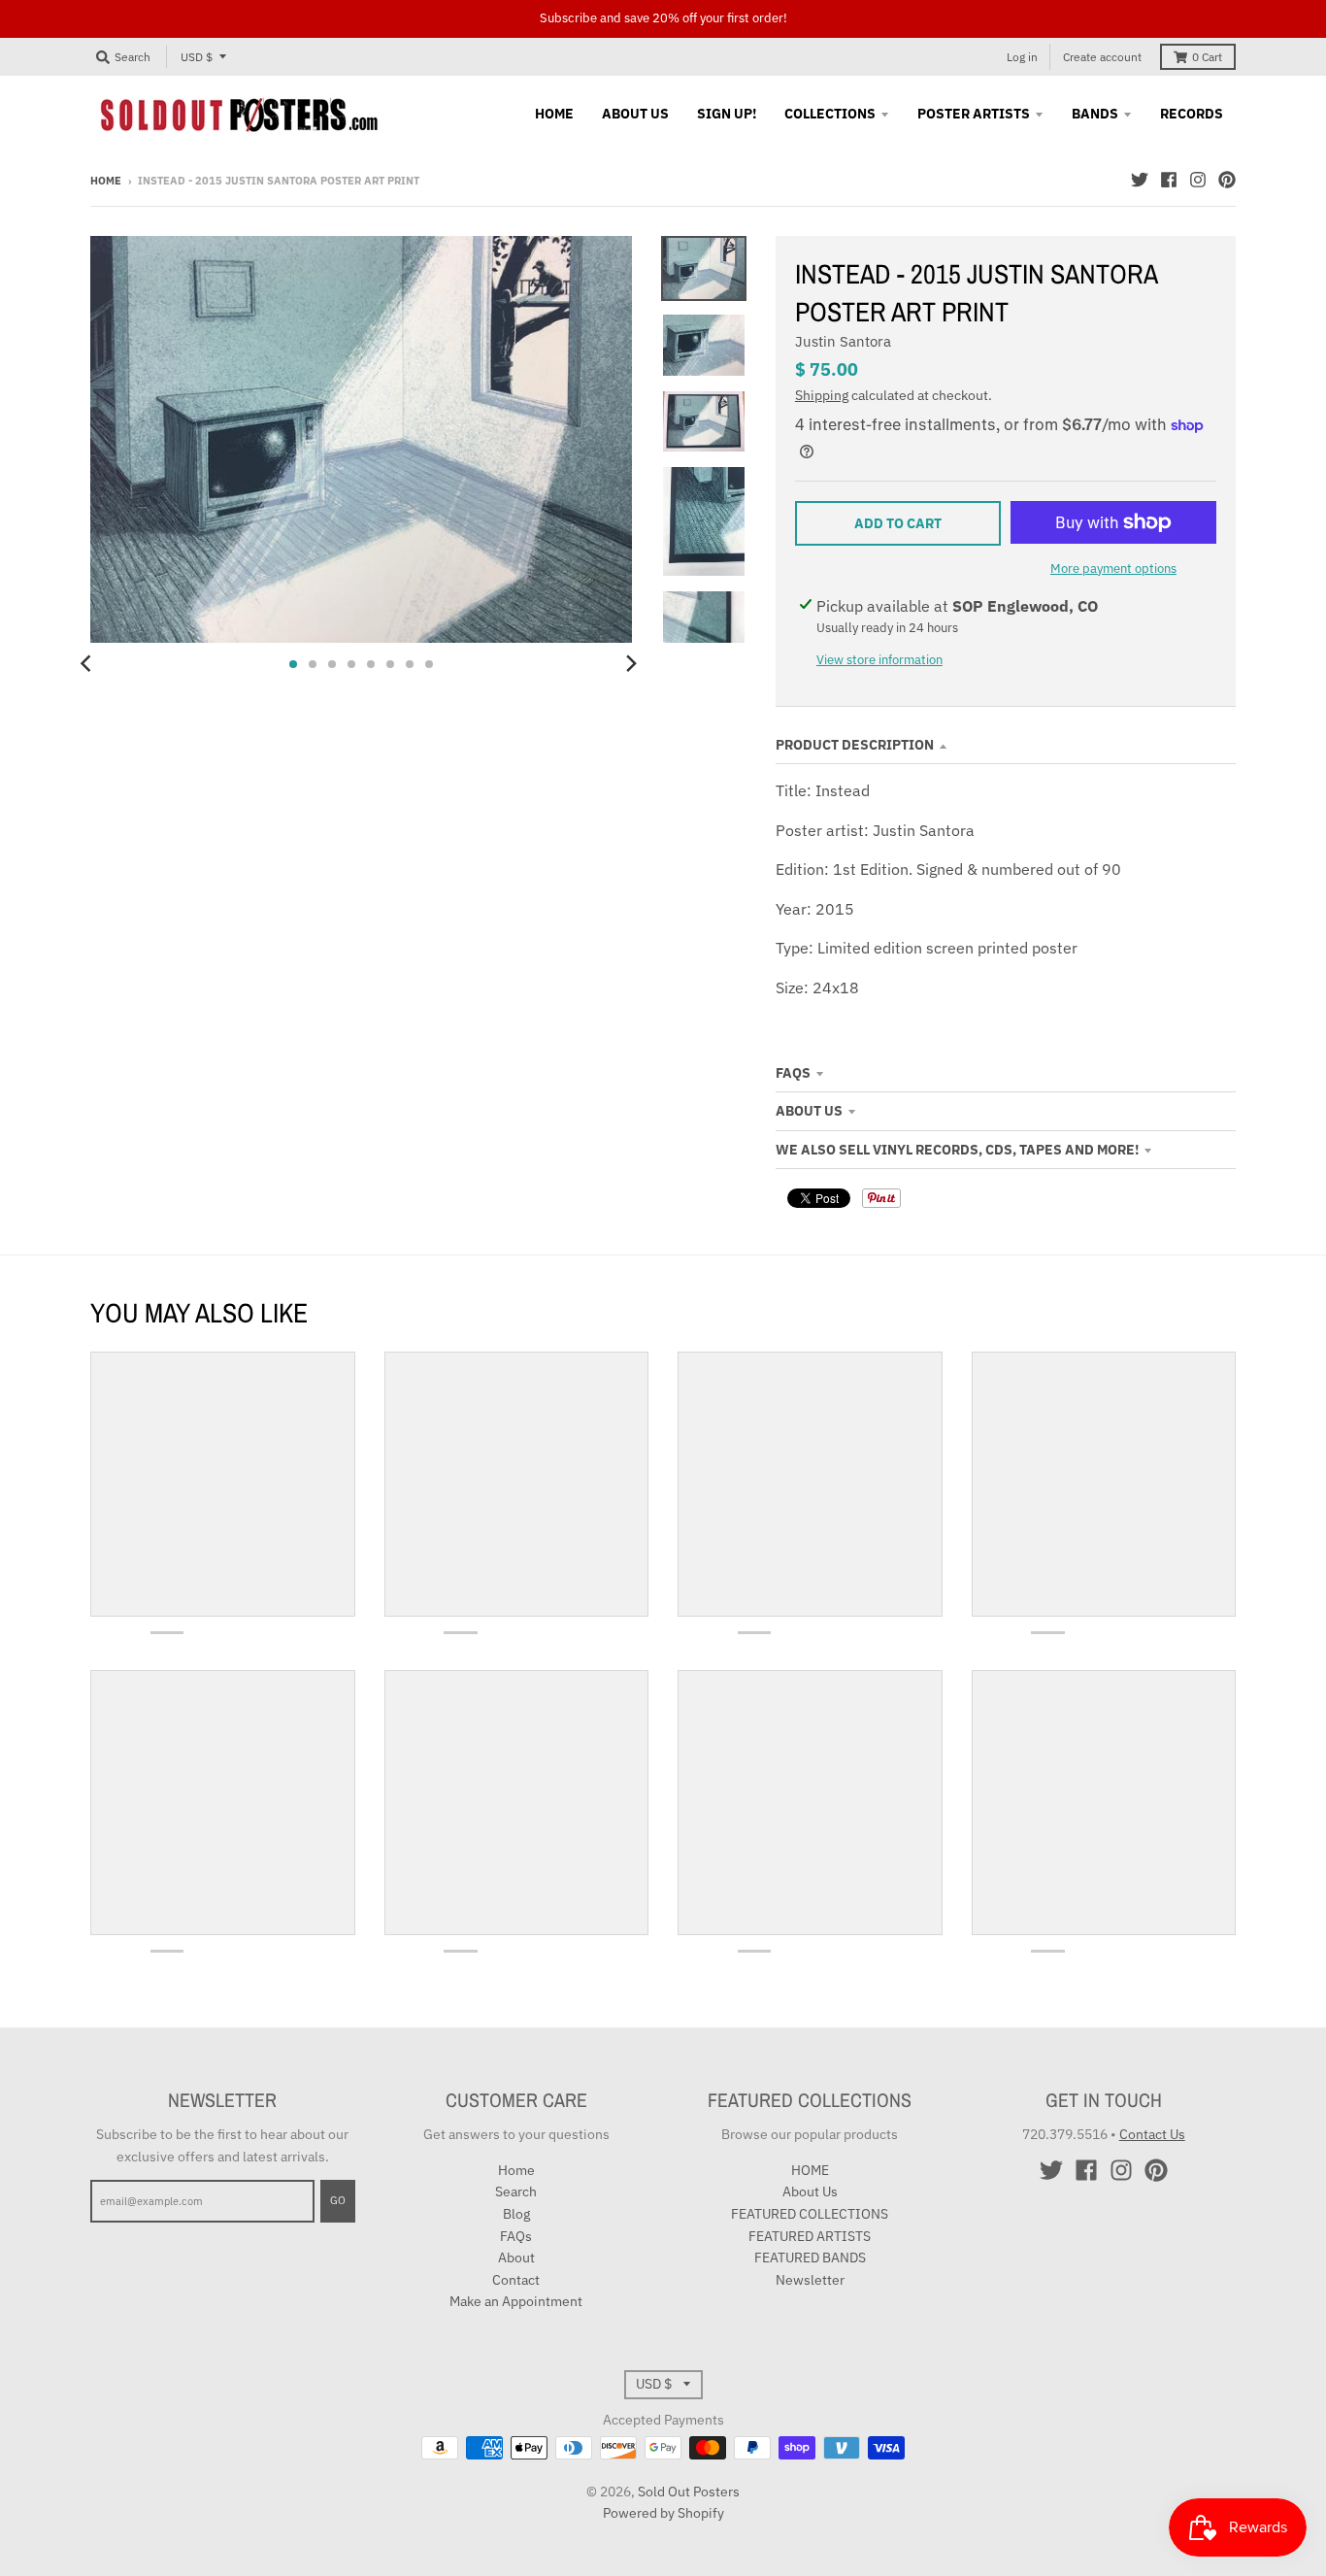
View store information (879, 660)
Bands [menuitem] (1095, 114)
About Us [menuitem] (635, 114)
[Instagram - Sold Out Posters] (1198, 180)
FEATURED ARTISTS (810, 2236)
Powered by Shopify (663, 2513)
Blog (516, 2214)
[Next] (630, 664)
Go (338, 2200)
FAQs (793, 1073)
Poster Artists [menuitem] (974, 114)
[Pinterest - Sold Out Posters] (1227, 180)
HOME (810, 2170)
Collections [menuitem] (830, 114)
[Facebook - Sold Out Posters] (1169, 180)
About (516, 2258)
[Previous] (88, 664)
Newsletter (810, 2280)
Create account (1102, 57)
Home (106, 181)
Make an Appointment (516, 2301)
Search (516, 2191)
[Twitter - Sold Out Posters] (1140, 180)
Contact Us (1152, 2134)
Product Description (855, 745)
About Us (809, 1111)
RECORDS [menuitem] (1192, 114)
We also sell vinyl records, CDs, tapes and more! (957, 1150)
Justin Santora (843, 341)
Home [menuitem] (554, 114)
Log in (1022, 57)
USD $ (197, 57)
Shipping (822, 395)
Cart (1207, 57)
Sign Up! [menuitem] (727, 114)
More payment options (1113, 569)
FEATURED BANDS (810, 2258)
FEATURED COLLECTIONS (810, 2214)
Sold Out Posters (689, 2492)
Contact (516, 2280)
